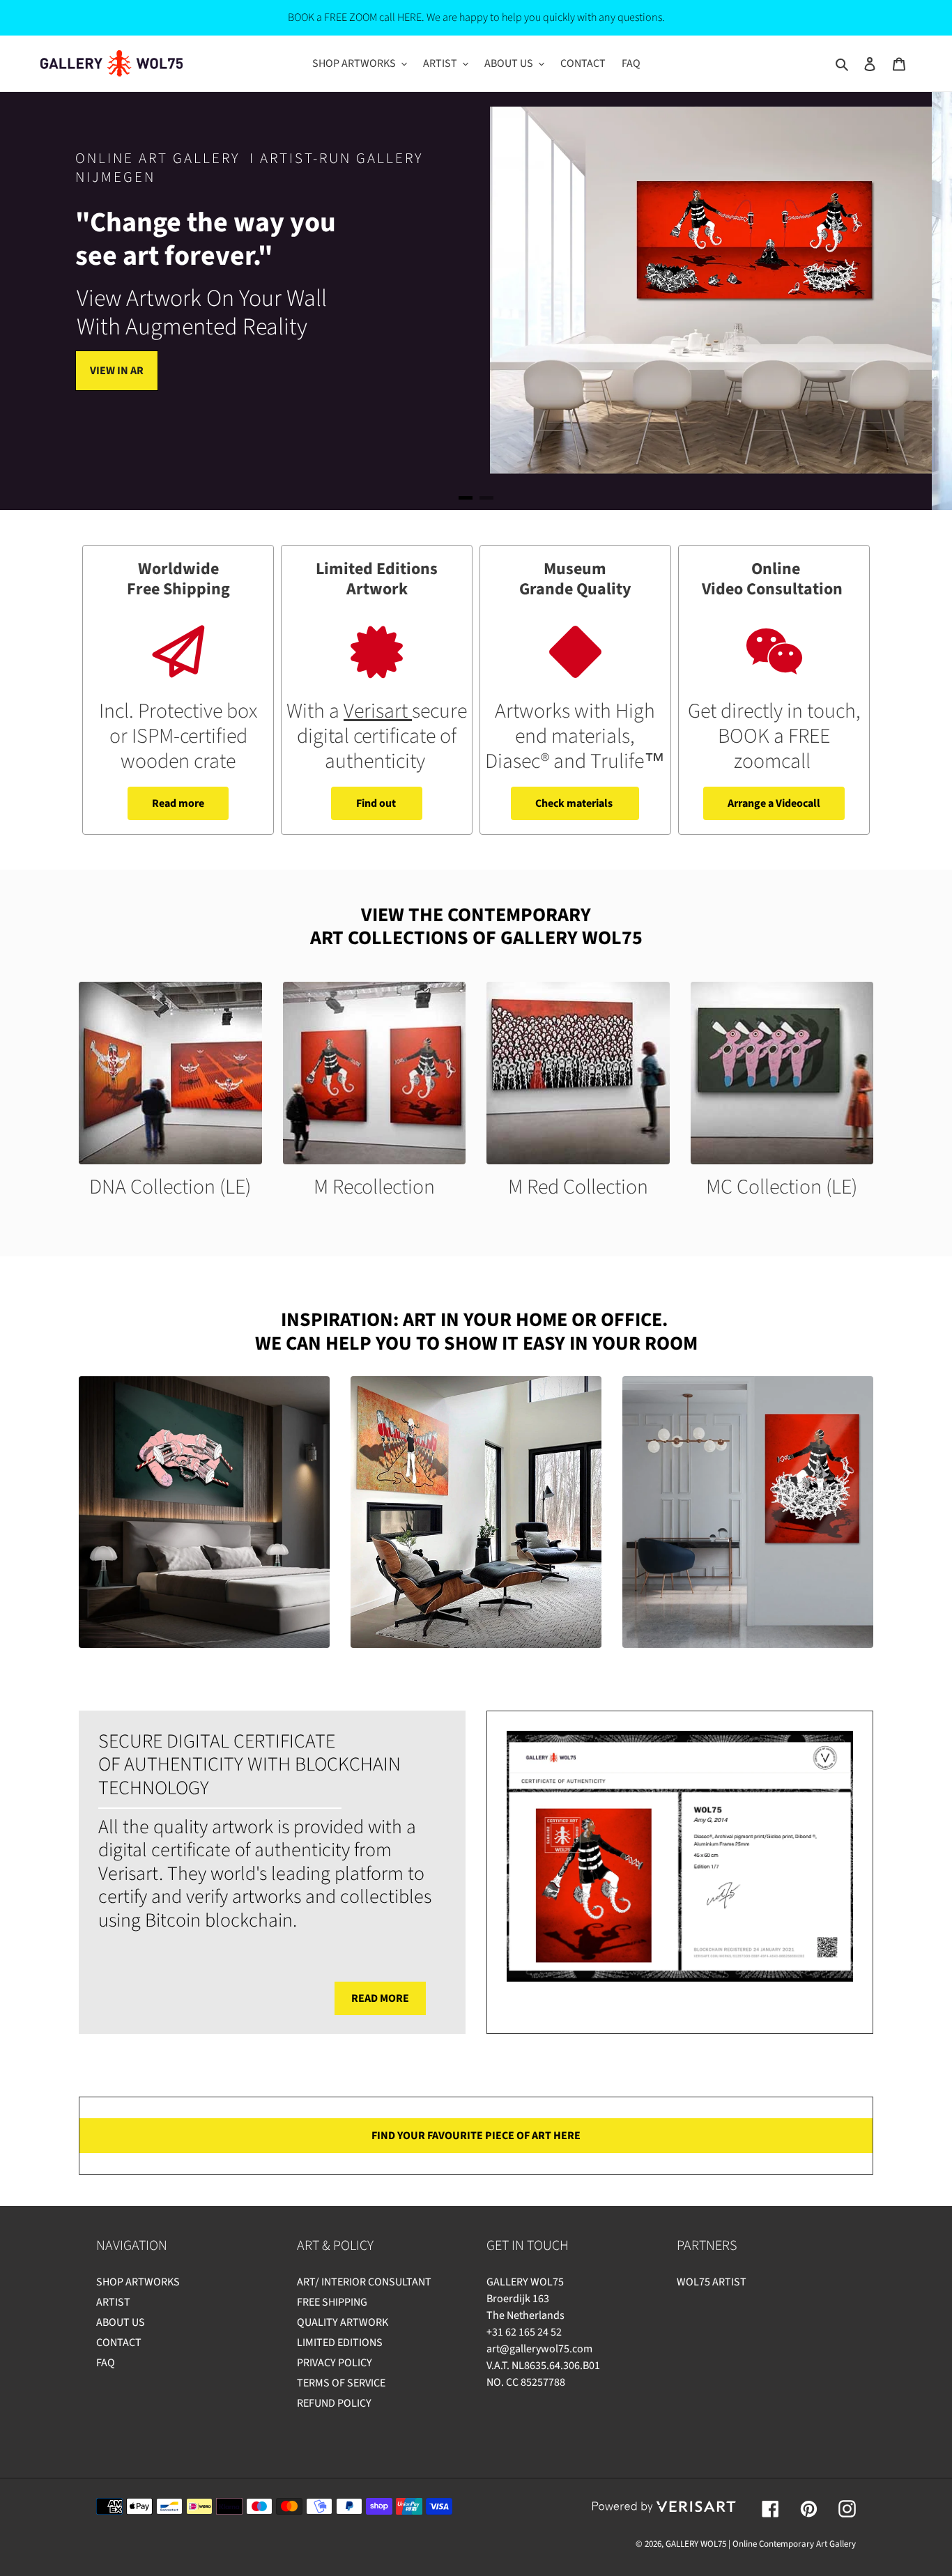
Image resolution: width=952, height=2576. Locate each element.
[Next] (910, 301)
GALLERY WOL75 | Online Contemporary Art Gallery (761, 2544)
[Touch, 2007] (476, 1512)
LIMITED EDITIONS (340, 2343)
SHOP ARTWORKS (138, 2282)
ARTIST (113, 2302)
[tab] (466, 498)
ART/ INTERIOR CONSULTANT (364, 2282)
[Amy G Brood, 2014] (748, 1512)
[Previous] (42, 301)
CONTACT (119, 2343)
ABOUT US (121, 2322)
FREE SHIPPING (332, 2302)
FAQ (106, 2363)
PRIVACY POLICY (335, 2363)
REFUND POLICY (334, 2403)
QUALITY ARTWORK (343, 2322)
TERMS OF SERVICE (341, 2383)
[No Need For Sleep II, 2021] (204, 1512)
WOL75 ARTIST (712, 2282)
